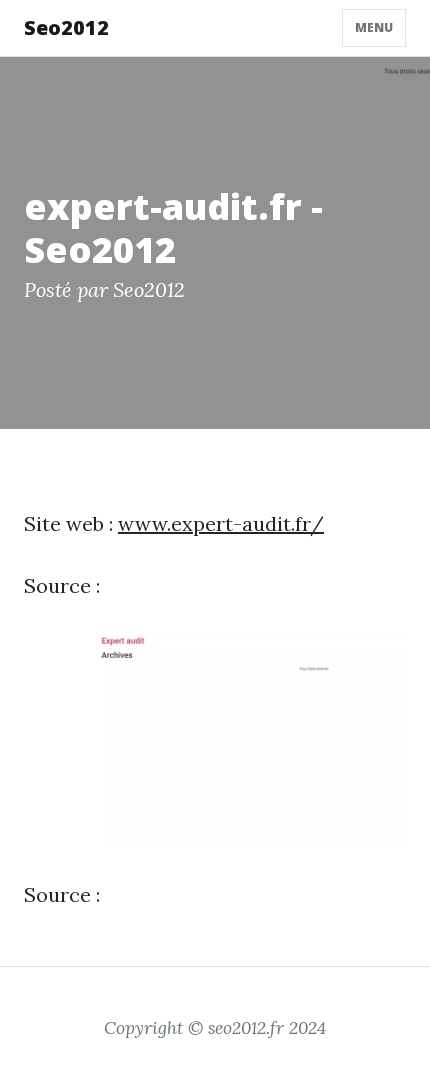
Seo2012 (66, 27)
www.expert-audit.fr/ (221, 523)
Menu (374, 27)
